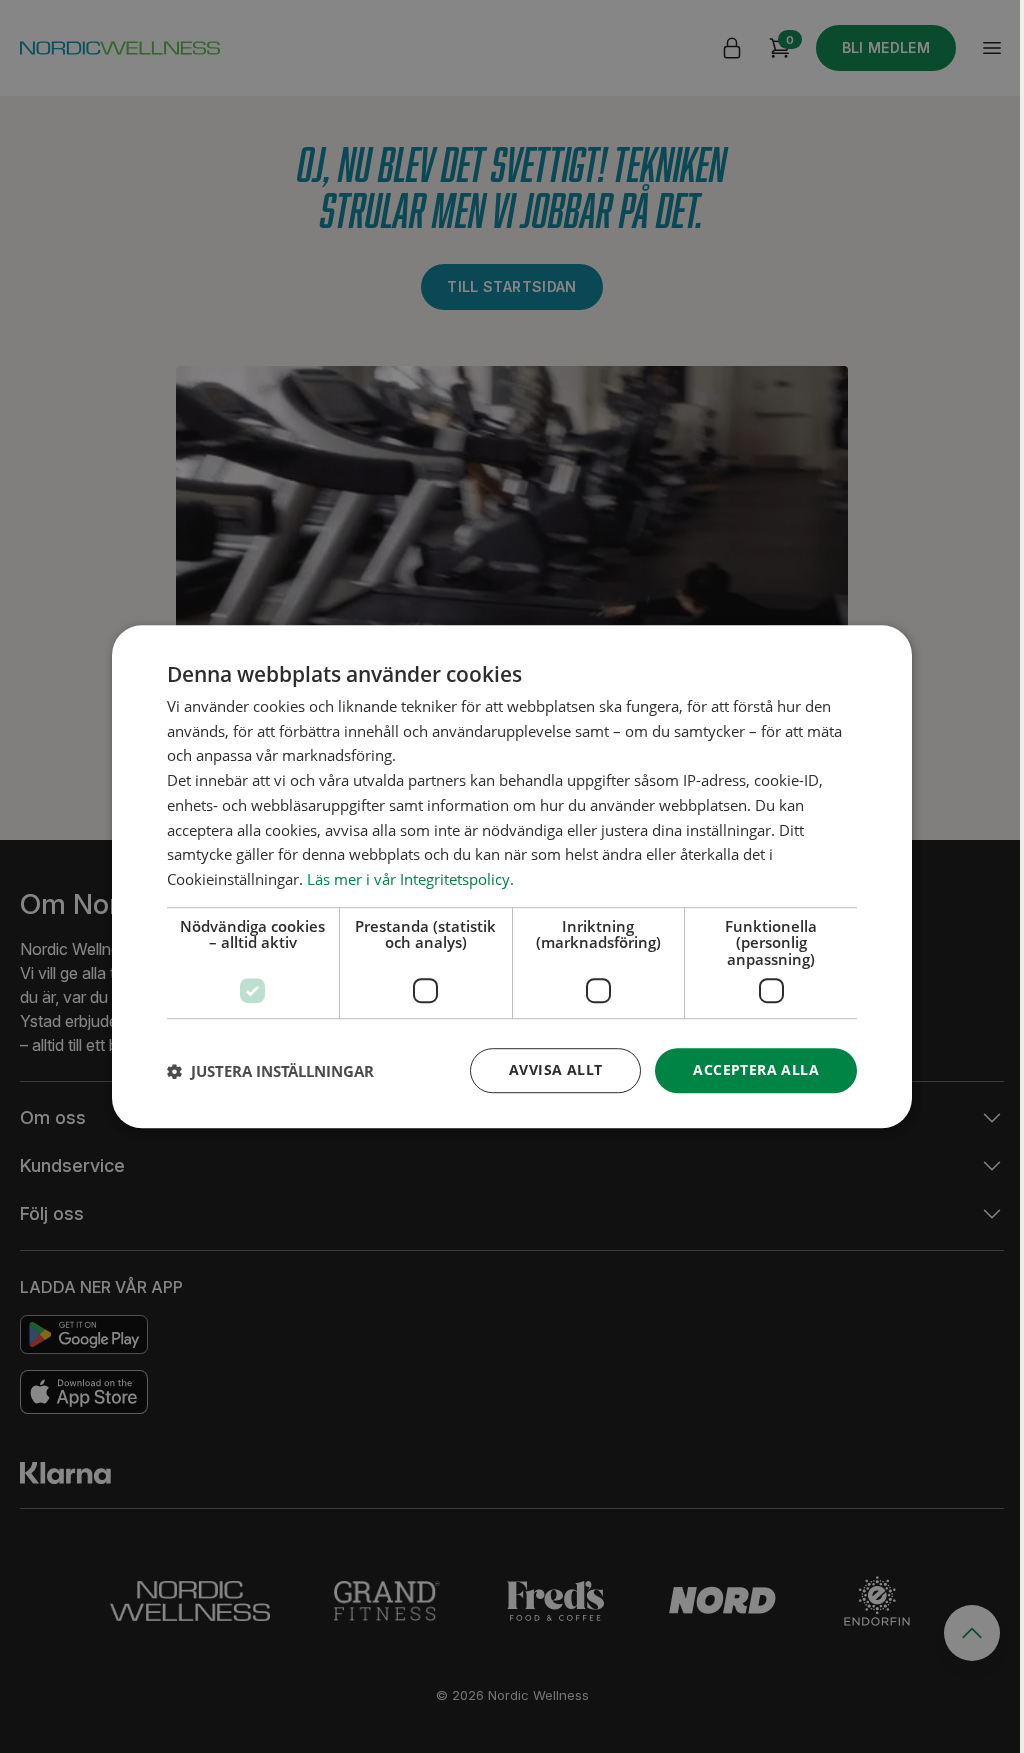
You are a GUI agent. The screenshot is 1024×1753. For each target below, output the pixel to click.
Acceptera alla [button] (756, 1070)
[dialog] (512, 877)
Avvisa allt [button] (555, 1070)
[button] (270, 1071)
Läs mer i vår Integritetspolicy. (410, 879)
